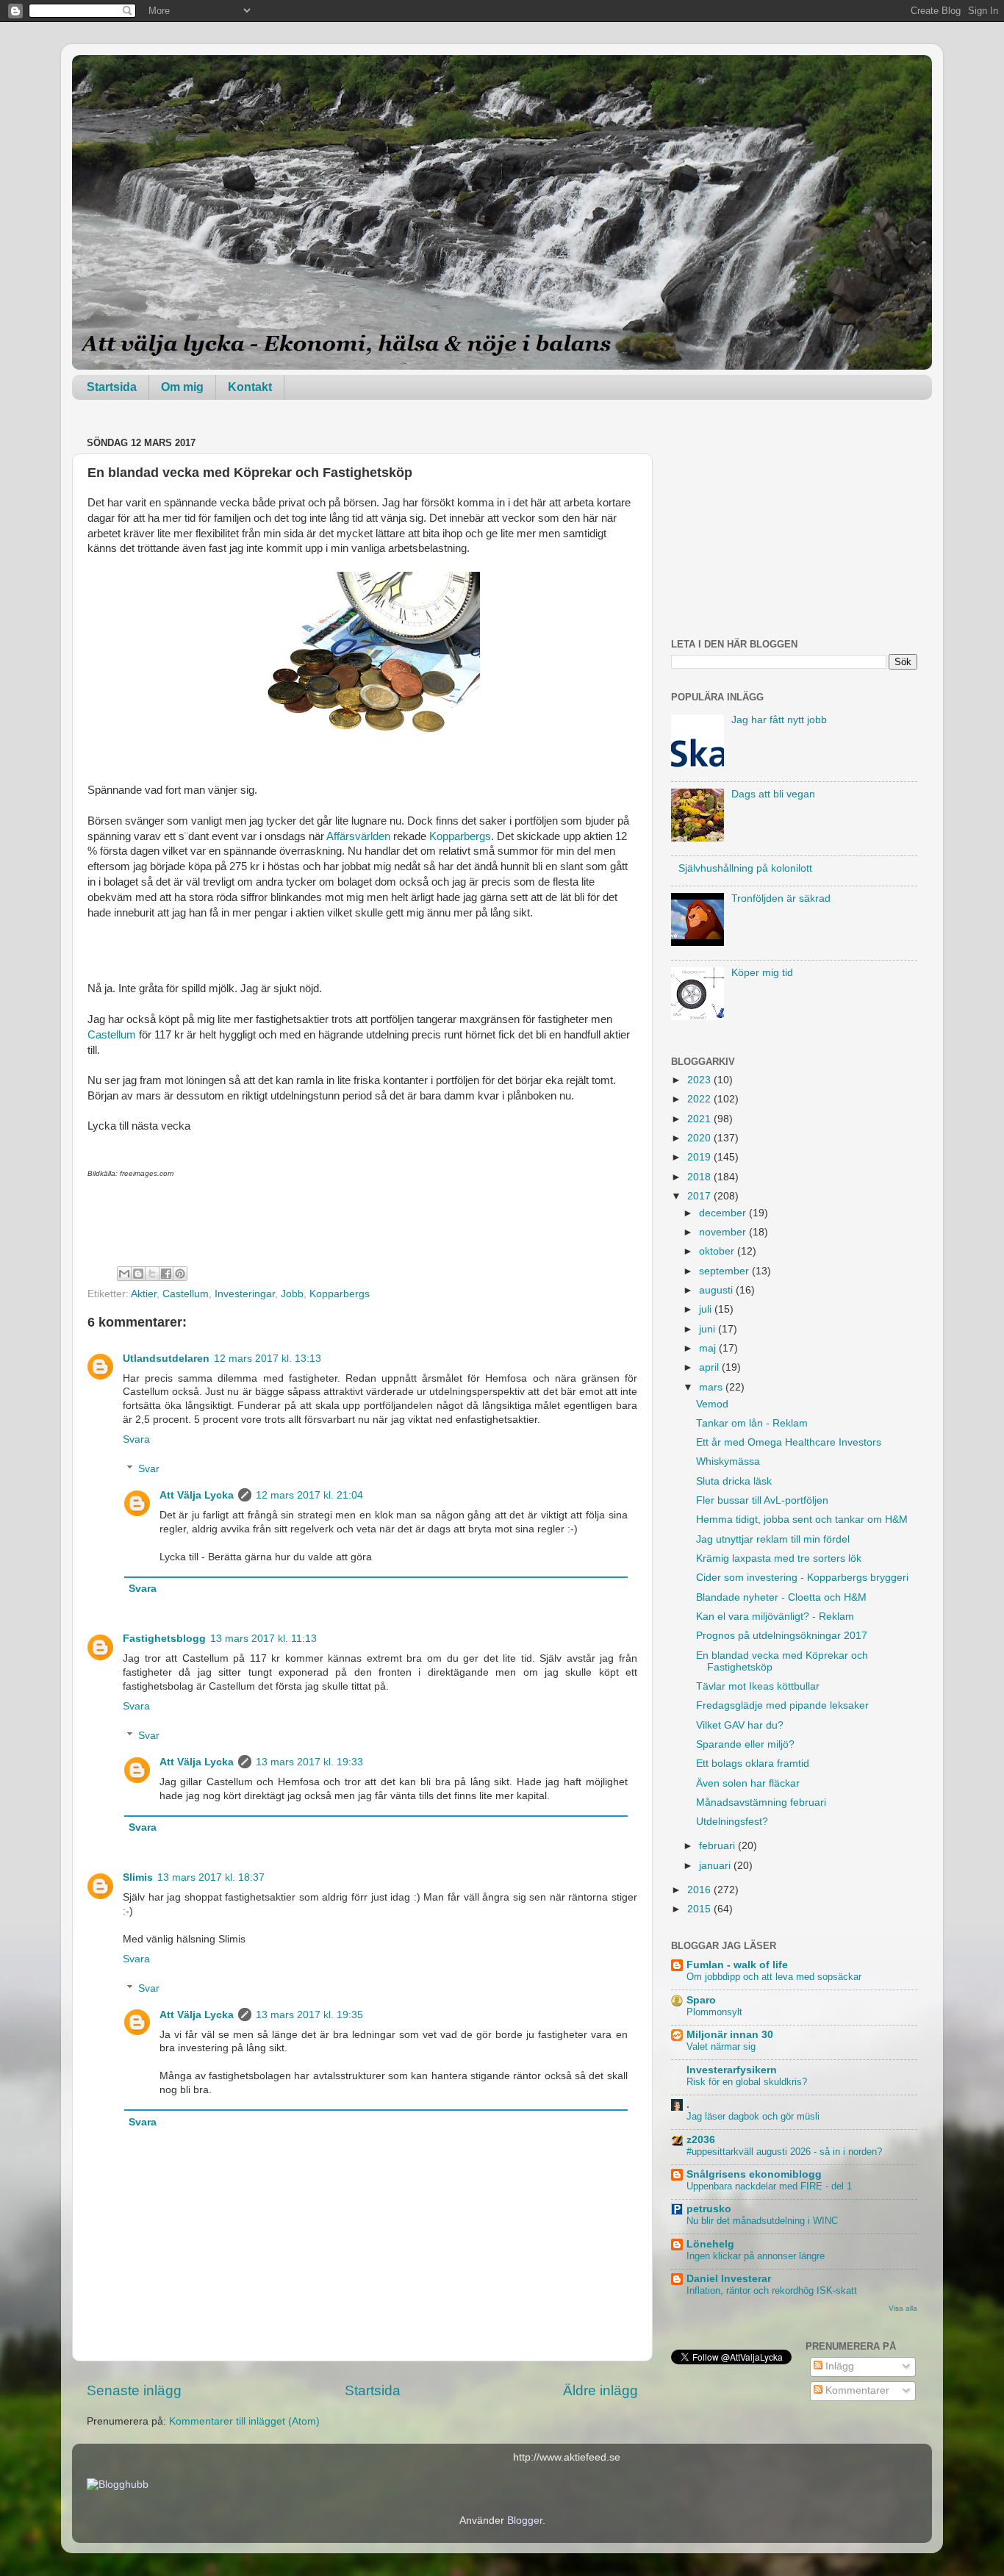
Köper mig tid (762, 973)
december (724, 1213)
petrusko (709, 2209)
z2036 (701, 2140)
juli (707, 1309)
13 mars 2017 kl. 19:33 (309, 1762)
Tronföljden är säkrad (781, 898)
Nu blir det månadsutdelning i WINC (762, 2221)
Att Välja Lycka (197, 1495)
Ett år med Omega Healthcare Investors (789, 1442)
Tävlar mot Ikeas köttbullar (758, 1686)
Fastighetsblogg (164, 1639)
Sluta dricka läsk (734, 1481)
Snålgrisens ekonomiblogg (754, 2174)
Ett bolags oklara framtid (753, 1764)
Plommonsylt (714, 2012)
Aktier (144, 1294)
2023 (700, 1080)
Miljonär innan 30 (730, 2035)
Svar (149, 1469)
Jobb (292, 1294)
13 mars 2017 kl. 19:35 (309, 2015)
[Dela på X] (152, 1274)
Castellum (112, 1035)
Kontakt (250, 387)
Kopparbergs (460, 836)
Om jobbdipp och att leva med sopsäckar (774, 1977)
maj (709, 1348)
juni (709, 1329)
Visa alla (903, 2308)
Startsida (112, 387)
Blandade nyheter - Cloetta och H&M (781, 1597)
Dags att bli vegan (773, 794)
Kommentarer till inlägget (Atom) (244, 2421)
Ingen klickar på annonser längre (756, 2256)
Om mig (182, 387)
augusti (717, 1290)
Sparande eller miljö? (745, 1744)
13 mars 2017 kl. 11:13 (263, 1639)
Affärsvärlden (358, 836)
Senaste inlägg (134, 2390)
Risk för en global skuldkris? (747, 2082)
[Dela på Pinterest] (180, 1274)
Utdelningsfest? (732, 1822)
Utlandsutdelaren (166, 1359)
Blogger (525, 2521)
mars (712, 1387)
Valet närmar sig (721, 2046)
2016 (700, 1890)
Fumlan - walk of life (737, 1965)
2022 (700, 1099)
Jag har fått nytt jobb (779, 720)
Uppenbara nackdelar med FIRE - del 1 (769, 2186)
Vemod (712, 1404)
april (710, 1367)
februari (718, 1846)
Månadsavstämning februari (761, 1802)
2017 (700, 1196)
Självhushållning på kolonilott (745, 868)
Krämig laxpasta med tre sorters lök (779, 1558)
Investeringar (245, 1294)
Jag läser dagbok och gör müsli (753, 2116)
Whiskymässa (728, 1461)
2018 (700, 1177)
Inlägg (838, 2366)
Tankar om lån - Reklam (752, 1423)
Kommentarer (856, 2390)
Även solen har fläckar (748, 1783)
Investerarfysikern (732, 2070)
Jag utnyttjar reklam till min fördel (773, 1539)
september (725, 1271)
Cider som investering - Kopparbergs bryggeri (802, 1578)
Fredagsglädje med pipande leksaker (782, 1705)
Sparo (701, 2000)
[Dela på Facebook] (166, 1274)
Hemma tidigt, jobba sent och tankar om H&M (802, 1520)
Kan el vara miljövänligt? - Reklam (775, 1617)
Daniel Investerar (729, 2279)
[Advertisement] (794, 525)
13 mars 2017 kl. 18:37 (211, 1877)
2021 (700, 1119)
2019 (700, 1157)
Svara (136, 1439)
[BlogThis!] (138, 1274)
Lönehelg (710, 2244)
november (724, 1232)
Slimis (138, 1877)
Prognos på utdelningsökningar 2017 (782, 1636)
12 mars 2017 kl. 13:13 (268, 1359)
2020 (700, 1138)
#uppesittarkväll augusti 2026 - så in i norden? (784, 2152)
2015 (700, 1909)
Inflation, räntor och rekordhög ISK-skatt (772, 2290)
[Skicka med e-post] (124, 1274)
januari (716, 1866)
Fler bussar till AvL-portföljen (762, 1500)
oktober (718, 1251)
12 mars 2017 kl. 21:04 (309, 1495)
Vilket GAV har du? (740, 1725)
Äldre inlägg (600, 2390)
